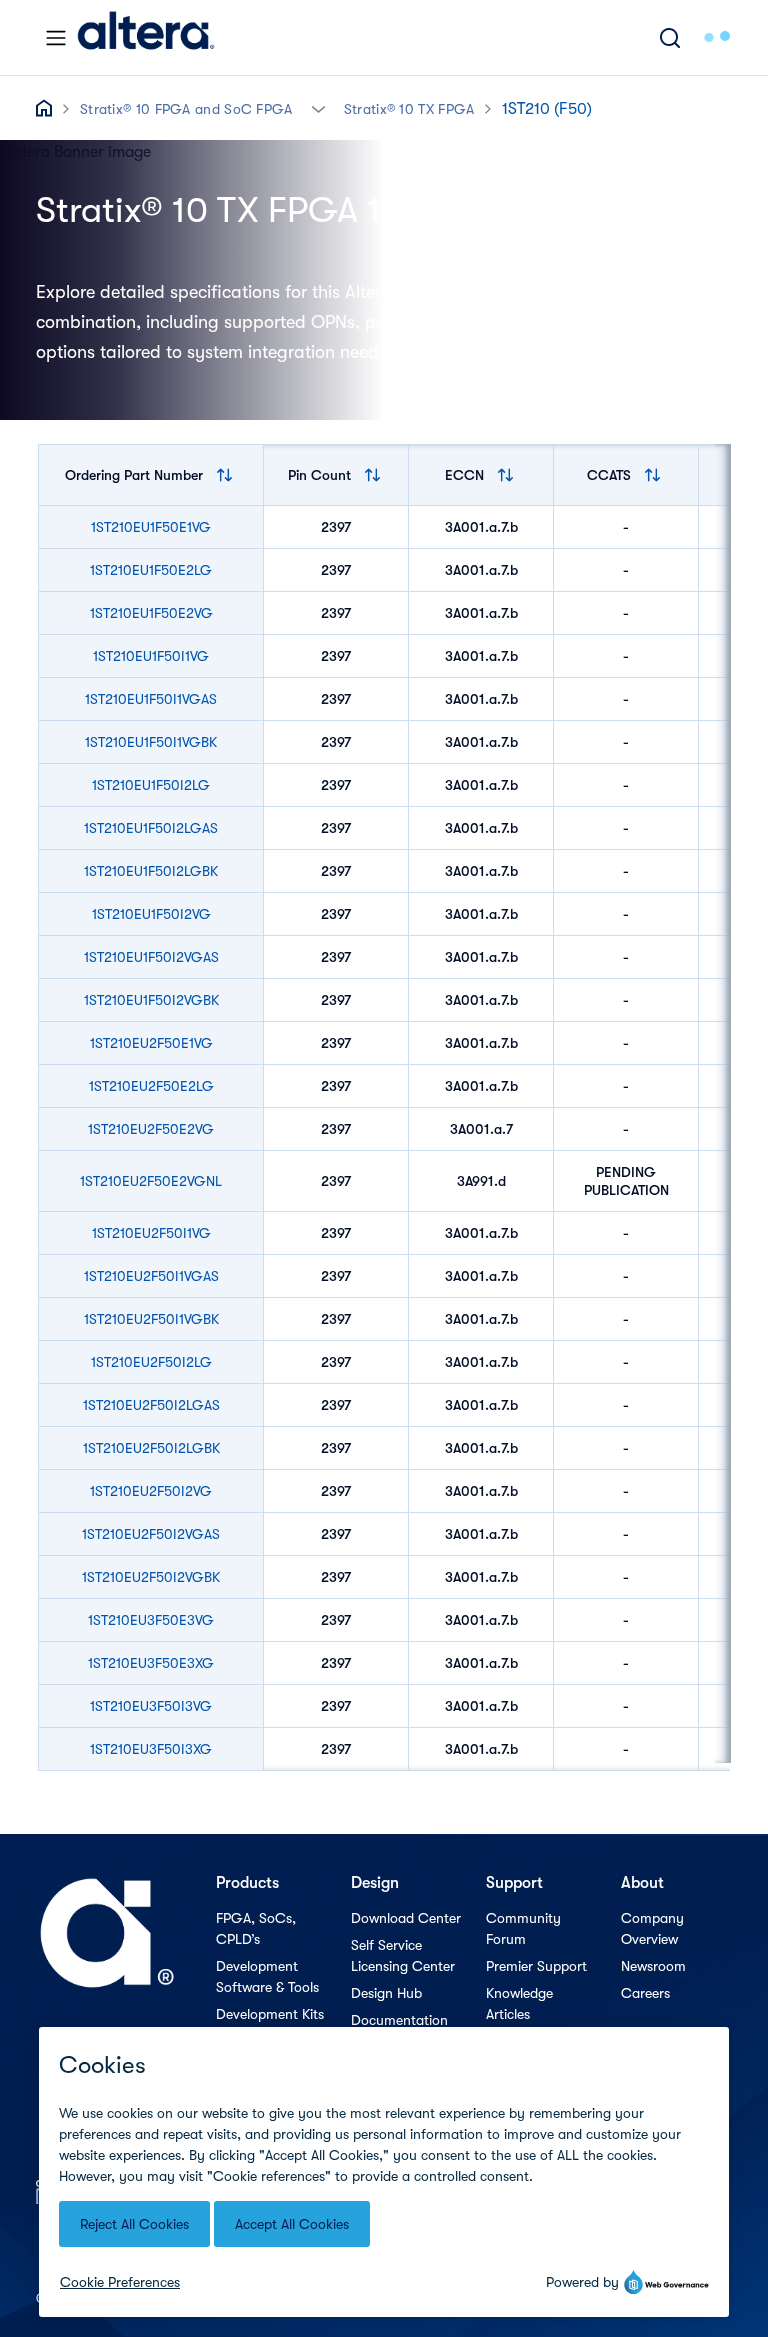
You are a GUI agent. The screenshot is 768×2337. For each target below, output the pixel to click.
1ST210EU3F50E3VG (151, 1620)
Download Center (406, 1918)
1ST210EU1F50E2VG (151, 613)
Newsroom (653, 1966)
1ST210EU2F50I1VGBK (151, 1319)
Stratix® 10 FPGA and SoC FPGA (186, 109)
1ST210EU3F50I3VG (151, 1706)
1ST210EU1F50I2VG (151, 914)
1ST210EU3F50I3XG (151, 1749)
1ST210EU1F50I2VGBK (151, 1000)
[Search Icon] (670, 37)
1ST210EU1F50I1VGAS (151, 699)
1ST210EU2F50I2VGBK (151, 1577)
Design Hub (386, 1993)
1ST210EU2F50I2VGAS (151, 1534)
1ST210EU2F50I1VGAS (151, 1276)
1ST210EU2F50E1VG (151, 1043)
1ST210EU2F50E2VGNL (151, 1181)
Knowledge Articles (519, 2003)
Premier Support (536, 1966)
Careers (645, 1993)
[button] (318, 107)
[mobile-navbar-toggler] (56, 38)
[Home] (146, 37)
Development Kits (270, 2014)
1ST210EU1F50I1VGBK (151, 742)
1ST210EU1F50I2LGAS (151, 828)
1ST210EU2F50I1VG (151, 1233)
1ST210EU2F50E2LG (151, 1086)
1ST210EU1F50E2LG (151, 570)
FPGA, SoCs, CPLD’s (256, 1928)
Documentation (399, 2020)
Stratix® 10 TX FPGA (409, 109)
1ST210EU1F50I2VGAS (151, 957)
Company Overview (652, 1928)
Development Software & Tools (267, 1976)
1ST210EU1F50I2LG (151, 785)
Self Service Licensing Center (403, 1955)
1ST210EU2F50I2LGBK (151, 1448)
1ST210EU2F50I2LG (151, 1362)
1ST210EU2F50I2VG (151, 1491)
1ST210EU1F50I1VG (151, 656)
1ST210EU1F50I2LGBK (151, 871)
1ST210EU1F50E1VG (151, 527)
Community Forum (523, 1928)
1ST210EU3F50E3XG (151, 1663)
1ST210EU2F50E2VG (151, 1129)
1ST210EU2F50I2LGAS (151, 1405)
